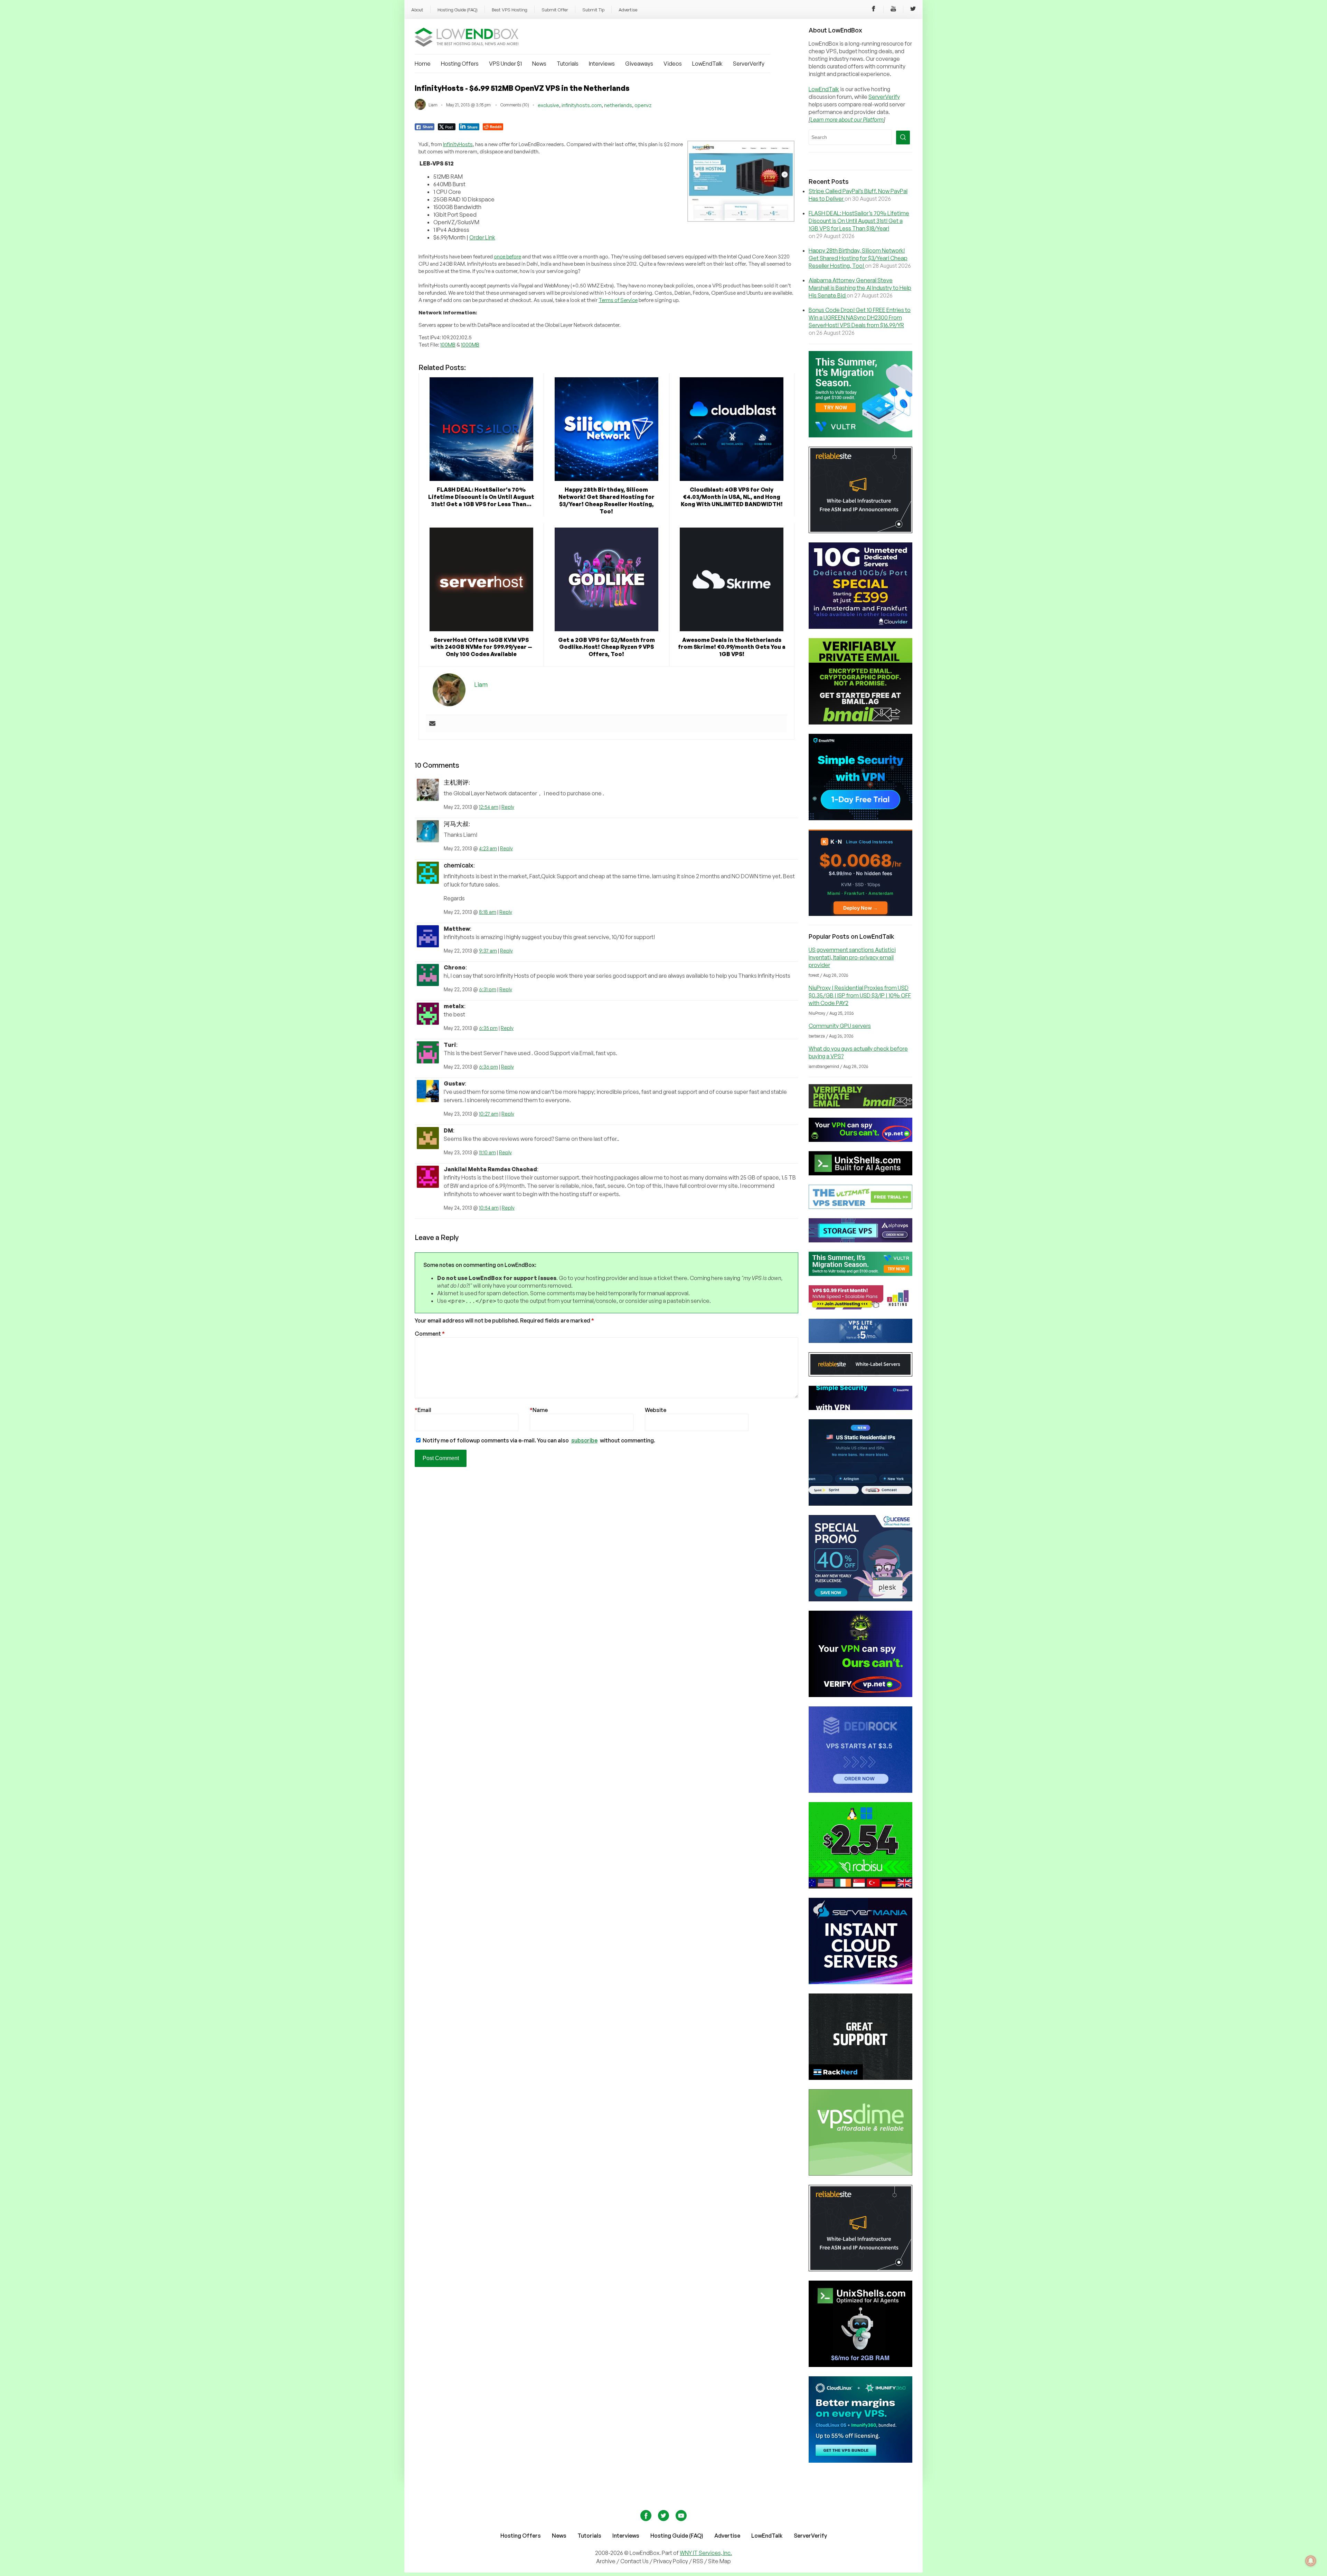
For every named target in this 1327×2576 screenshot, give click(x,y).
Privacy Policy (671, 2561)
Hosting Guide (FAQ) (458, 10)
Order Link (482, 237)
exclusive (548, 105)
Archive (606, 2561)
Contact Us (635, 2561)
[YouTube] (893, 10)
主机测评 (456, 782)
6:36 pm (488, 1067)
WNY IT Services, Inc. (706, 2553)
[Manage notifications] (1311, 2561)
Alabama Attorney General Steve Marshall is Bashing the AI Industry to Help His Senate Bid (860, 288)
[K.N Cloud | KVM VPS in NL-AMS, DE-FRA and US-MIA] (860, 914)
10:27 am (489, 1114)
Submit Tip (593, 10)
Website (656, 1410)
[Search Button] (903, 138)
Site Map (719, 2561)
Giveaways (639, 64)
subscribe (584, 1440)
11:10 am (487, 1152)
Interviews (602, 64)
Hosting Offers (460, 64)
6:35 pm (488, 1028)
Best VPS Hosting (510, 10)
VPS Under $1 (505, 64)
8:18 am (488, 912)
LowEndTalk (707, 64)
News (539, 64)
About (417, 10)
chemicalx (459, 865)
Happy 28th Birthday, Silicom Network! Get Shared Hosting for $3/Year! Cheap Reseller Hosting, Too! (858, 258)
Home (423, 64)
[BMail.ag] (860, 722)
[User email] (432, 724)
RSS (699, 2561)
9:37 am (488, 951)
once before (507, 257)
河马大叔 (456, 824)
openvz (643, 105)
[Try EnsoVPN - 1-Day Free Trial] (860, 818)
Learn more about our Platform (847, 120)
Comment (430, 1334)
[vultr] (860, 435)
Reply (508, 807)
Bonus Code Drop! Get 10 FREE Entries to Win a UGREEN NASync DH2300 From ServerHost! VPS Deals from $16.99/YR (860, 318)
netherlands (618, 105)
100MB (448, 345)
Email (423, 1410)
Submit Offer (555, 10)
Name (539, 1410)
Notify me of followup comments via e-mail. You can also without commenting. (538, 1440)
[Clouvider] (860, 627)
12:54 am (489, 807)
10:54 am (489, 1208)
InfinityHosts (458, 144)
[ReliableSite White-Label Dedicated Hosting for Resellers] (860, 531)
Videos (673, 64)
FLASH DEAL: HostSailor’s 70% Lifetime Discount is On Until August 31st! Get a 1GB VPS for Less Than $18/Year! (859, 221)
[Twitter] (913, 10)
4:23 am (488, 848)
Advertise (628, 10)
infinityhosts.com (582, 105)
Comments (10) (515, 105)
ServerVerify (749, 64)
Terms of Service (618, 300)
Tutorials (568, 64)
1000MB (470, 345)
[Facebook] (874, 10)
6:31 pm (488, 989)
